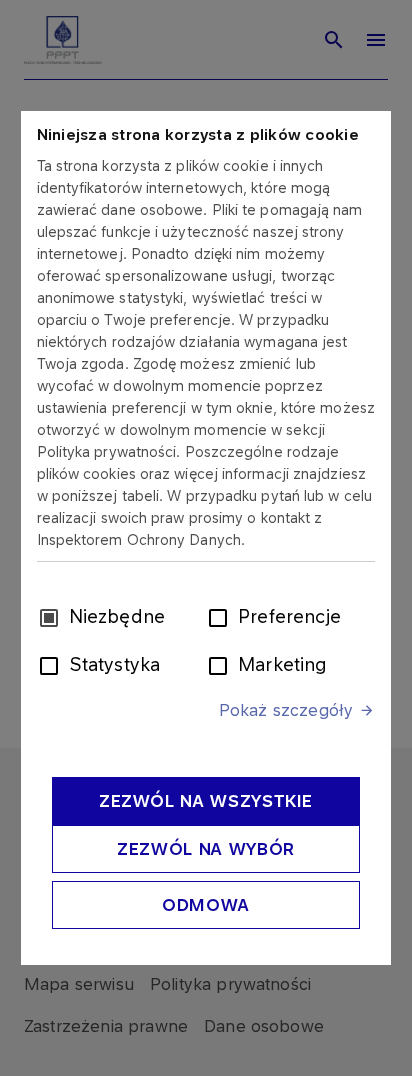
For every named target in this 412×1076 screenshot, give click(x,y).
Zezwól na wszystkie (206, 801)
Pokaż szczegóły (286, 710)
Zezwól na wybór (206, 849)
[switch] (222, 616)
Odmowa (206, 905)
